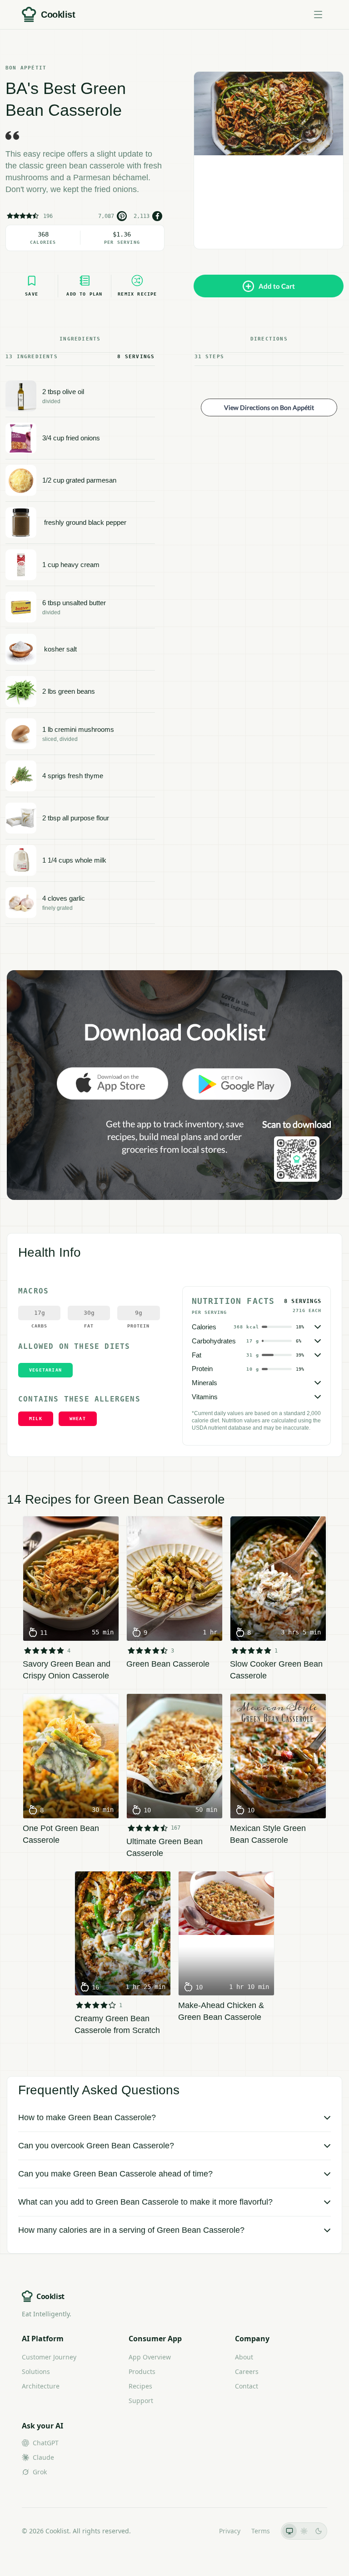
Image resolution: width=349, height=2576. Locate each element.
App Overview (150, 2357)
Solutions (36, 2371)
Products (142, 2371)
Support (141, 2401)
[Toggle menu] (318, 15)
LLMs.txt (196, 2531)
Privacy (230, 2531)
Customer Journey (49, 2357)
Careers (247, 2371)
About (244, 2357)
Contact (247, 2386)
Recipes (140, 2386)
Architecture (41, 2386)
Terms (261, 2531)
